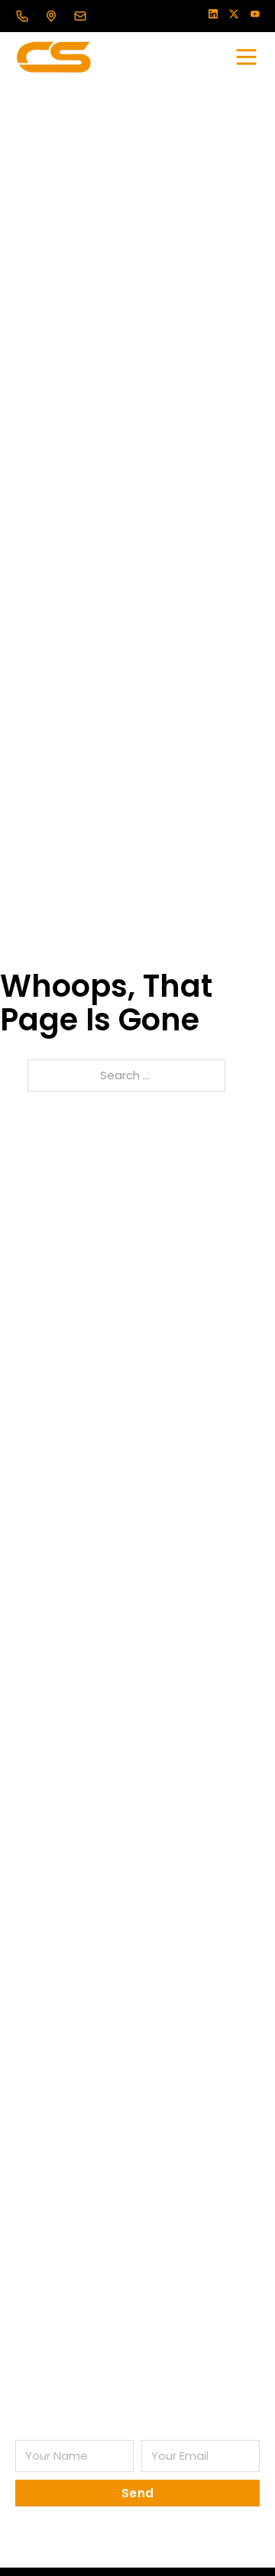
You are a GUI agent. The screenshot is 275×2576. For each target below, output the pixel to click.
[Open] (246, 57)
